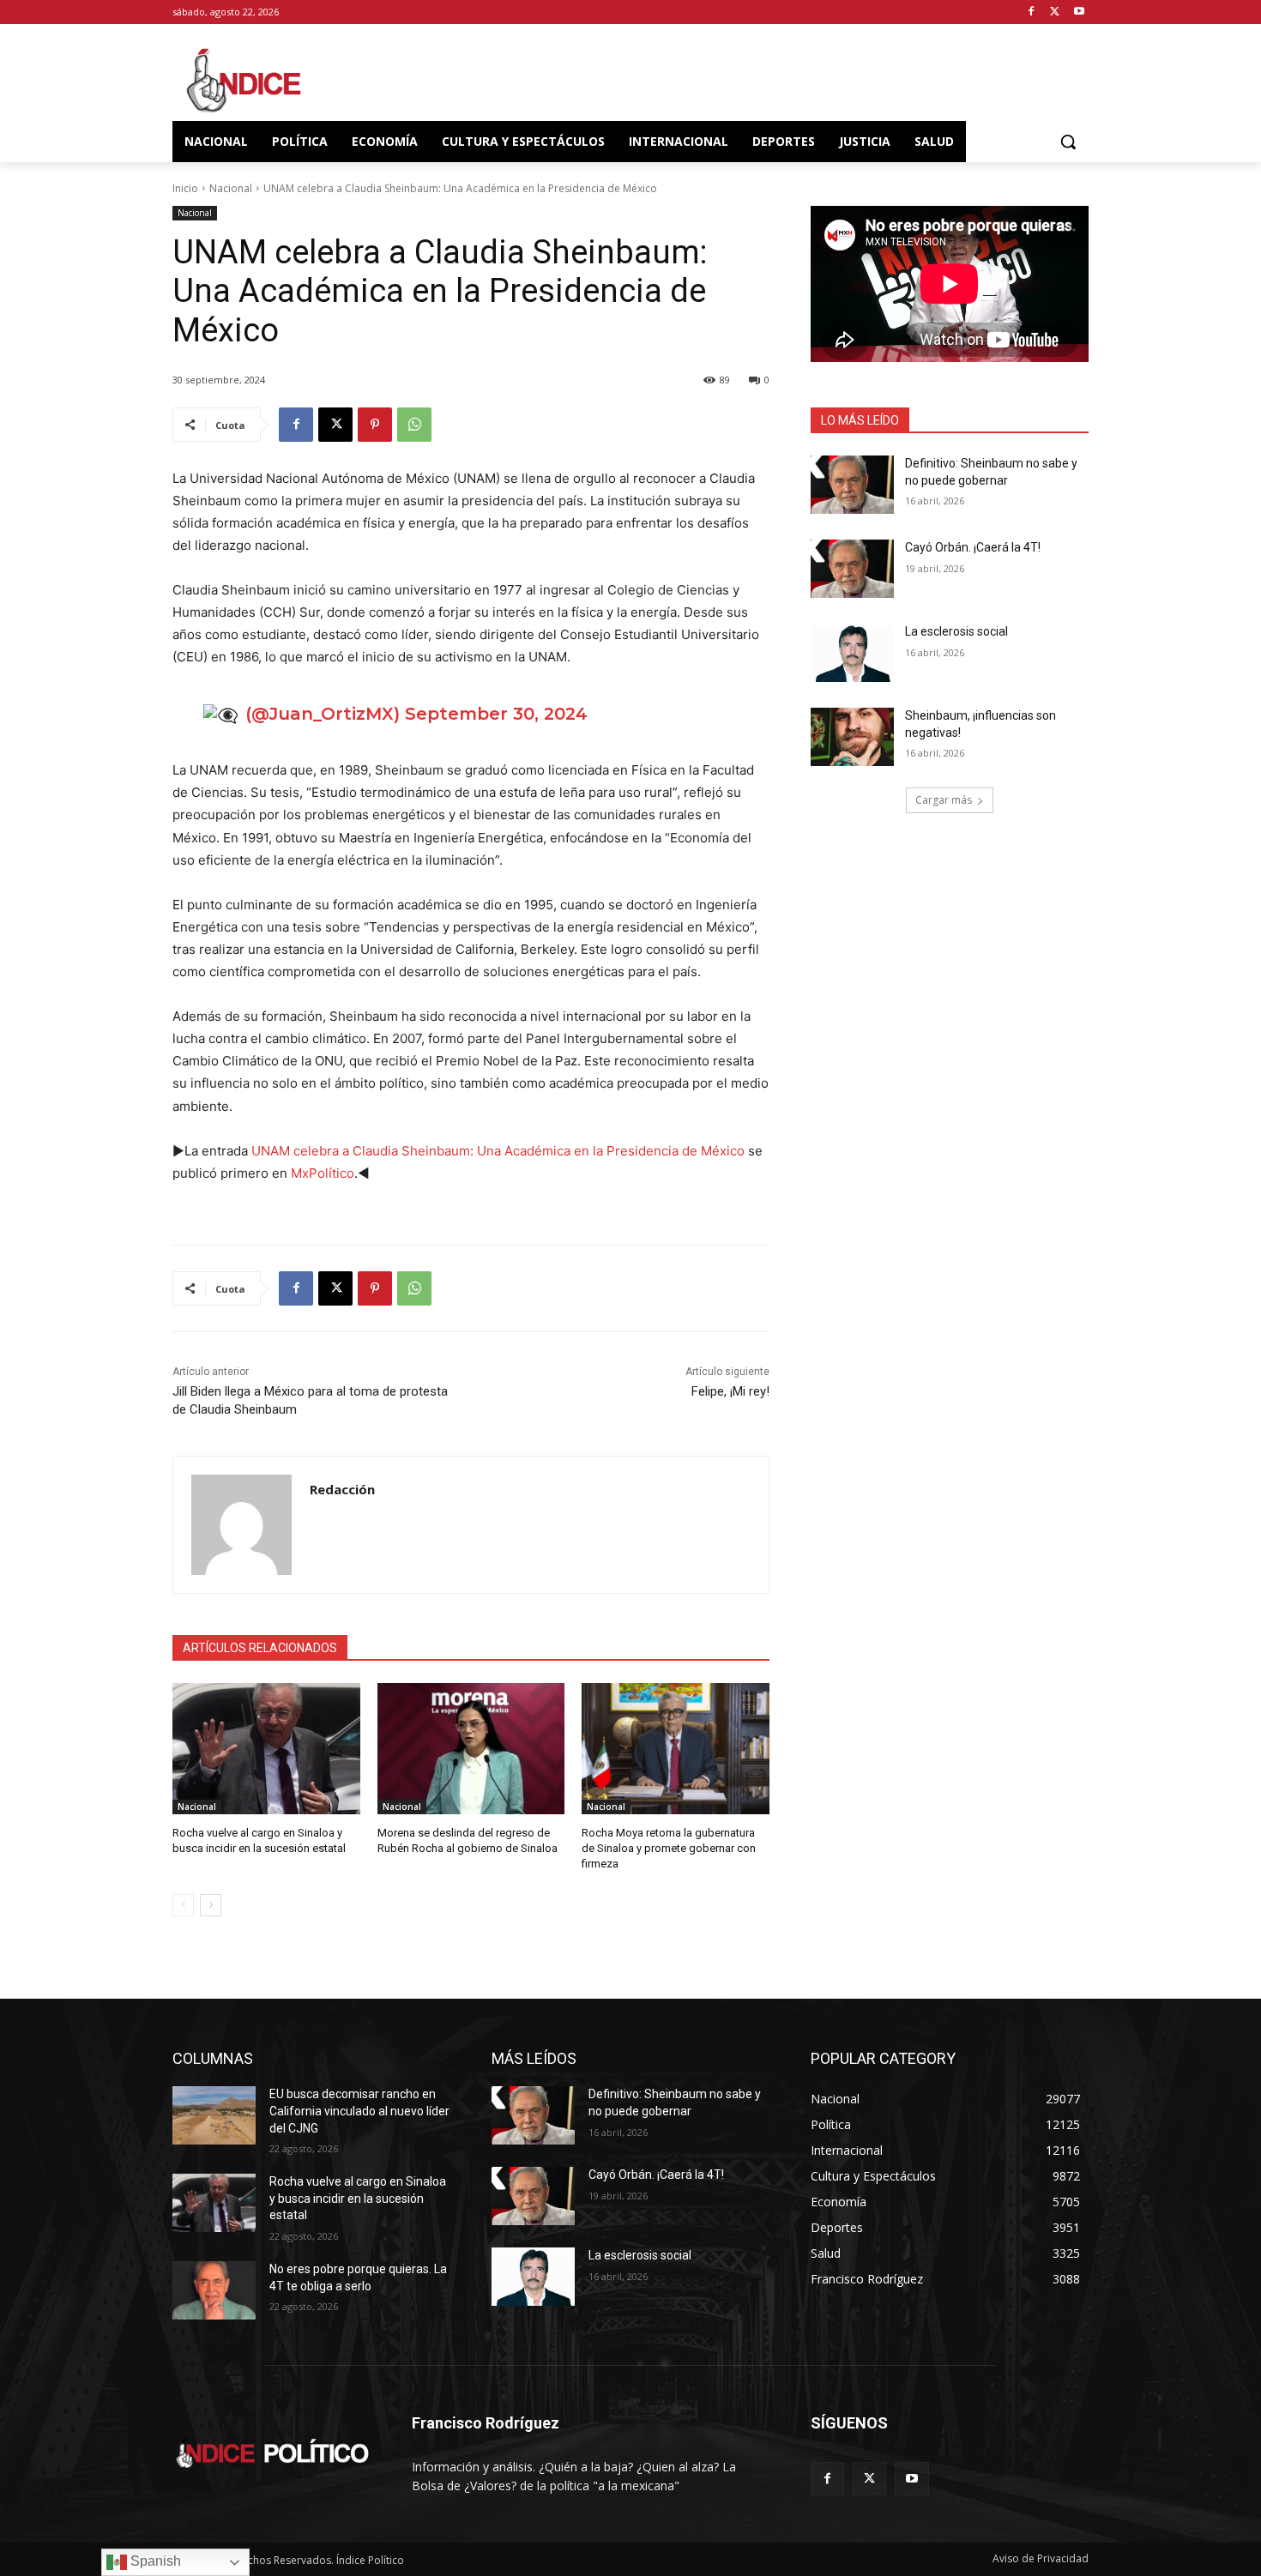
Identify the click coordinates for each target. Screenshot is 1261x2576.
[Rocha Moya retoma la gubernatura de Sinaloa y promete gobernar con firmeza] (676, 1749)
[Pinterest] (375, 425)
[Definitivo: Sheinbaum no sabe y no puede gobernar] (852, 485)
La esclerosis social (956, 631)
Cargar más (944, 800)
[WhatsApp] (414, 425)
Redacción (342, 1489)
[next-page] (211, 1905)
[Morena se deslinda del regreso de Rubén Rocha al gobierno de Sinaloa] (471, 1749)
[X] (1055, 12)
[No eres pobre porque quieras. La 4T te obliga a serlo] (214, 2290)
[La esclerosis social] (852, 653)
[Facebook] (1032, 12)
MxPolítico (323, 1173)
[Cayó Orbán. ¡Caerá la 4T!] (852, 569)
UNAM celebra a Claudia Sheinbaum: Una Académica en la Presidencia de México (498, 1151)
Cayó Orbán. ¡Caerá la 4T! (973, 547)
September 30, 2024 (496, 714)
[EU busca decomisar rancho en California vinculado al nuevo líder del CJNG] (214, 2115)
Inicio (185, 188)
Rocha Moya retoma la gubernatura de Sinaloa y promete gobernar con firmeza (669, 1848)
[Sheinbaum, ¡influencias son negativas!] (852, 737)
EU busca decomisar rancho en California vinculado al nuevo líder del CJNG (359, 2111)
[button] (1068, 142)
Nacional (231, 188)
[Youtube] (1079, 12)
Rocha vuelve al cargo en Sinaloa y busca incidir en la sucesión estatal (358, 2198)
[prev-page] (183, 1905)
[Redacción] (241, 1525)
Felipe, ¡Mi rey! (730, 1391)
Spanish (154, 2561)
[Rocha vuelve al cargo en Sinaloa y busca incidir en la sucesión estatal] (266, 1749)
